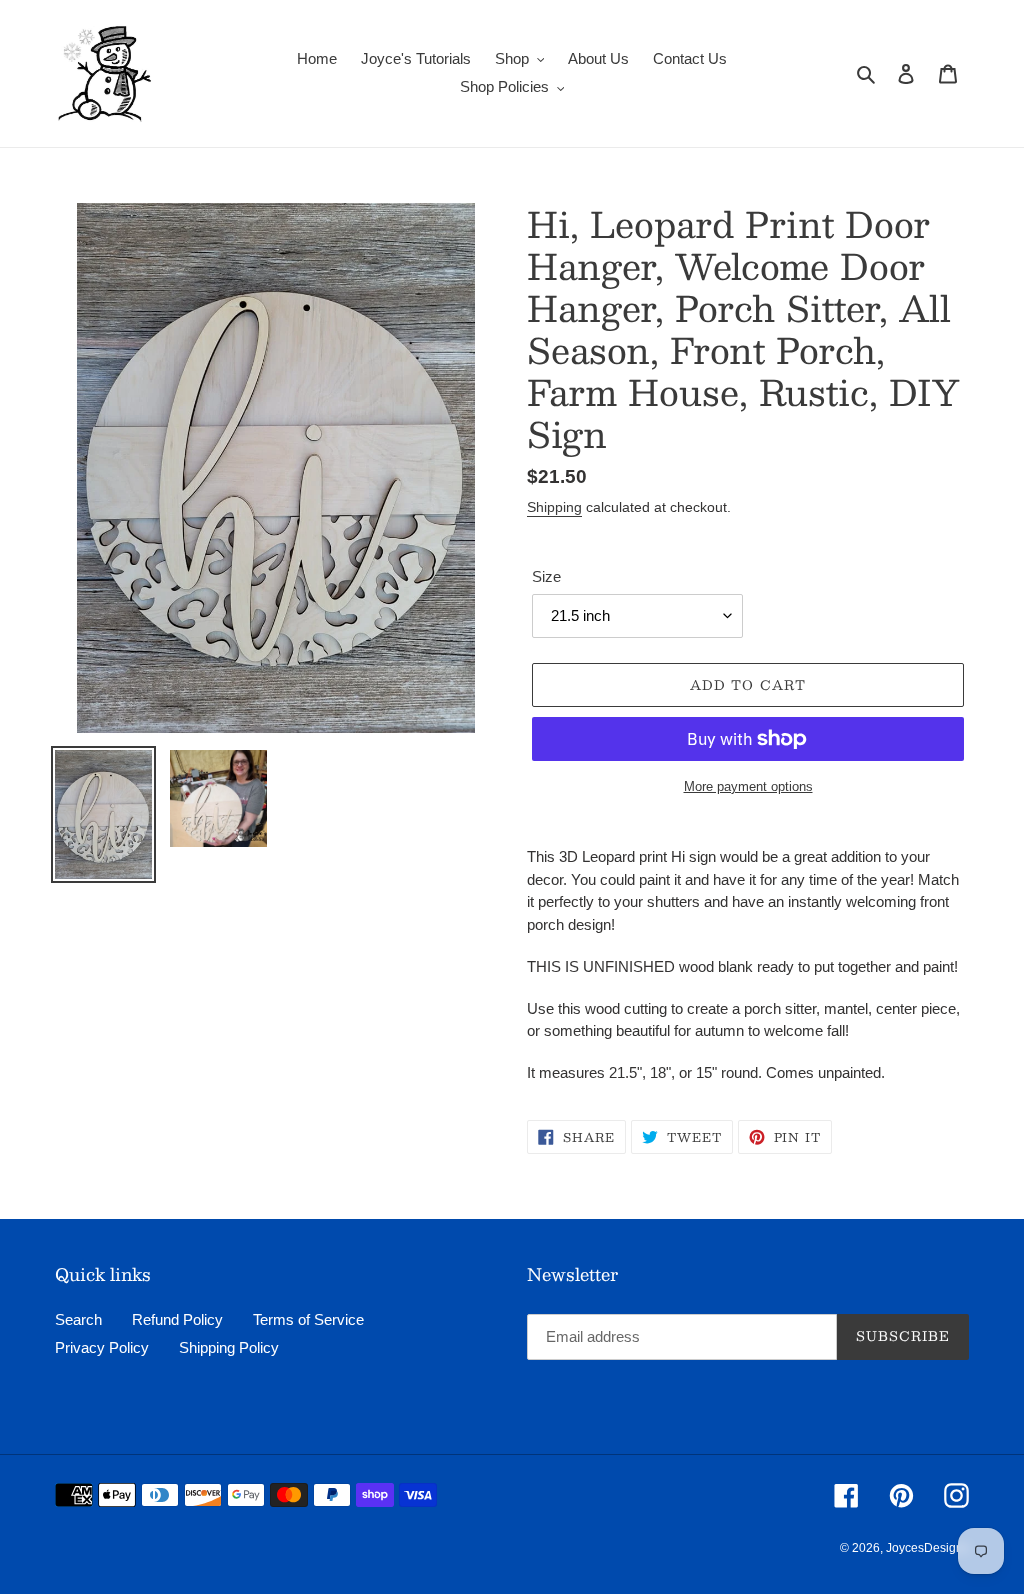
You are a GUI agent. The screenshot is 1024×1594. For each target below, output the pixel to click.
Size (546, 576)
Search (78, 1319)
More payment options (748, 786)
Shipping (554, 507)
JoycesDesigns (927, 1548)
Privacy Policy (102, 1347)
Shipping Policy (229, 1347)
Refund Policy (177, 1319)
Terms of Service (308, 1319)
